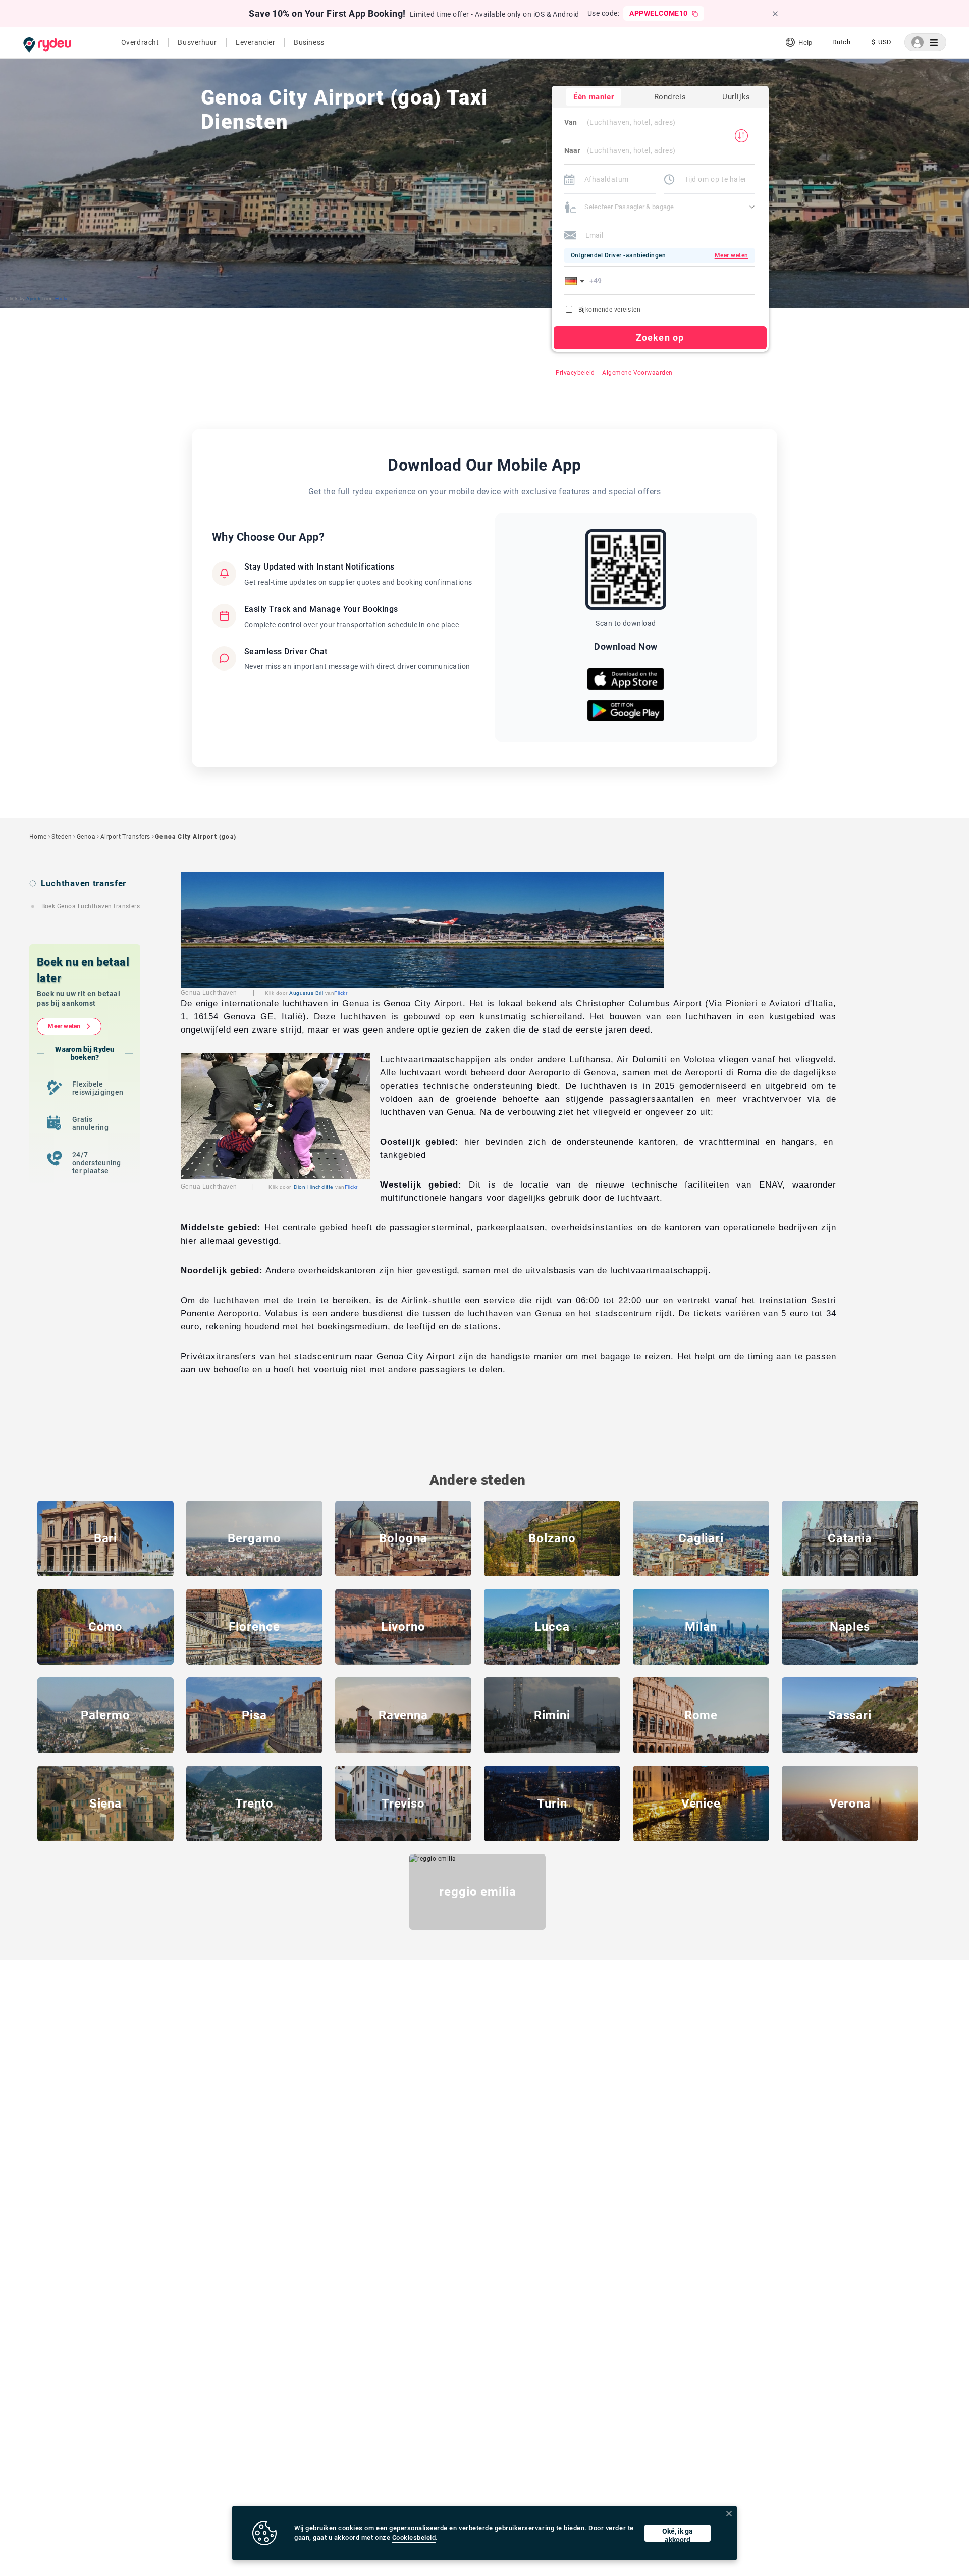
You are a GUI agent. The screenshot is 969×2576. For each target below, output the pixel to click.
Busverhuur (197, 42)
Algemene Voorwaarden (637, 373)
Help (805, 43)
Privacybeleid (575, 373)
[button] (576, 281)
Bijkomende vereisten (610, 310)
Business (309, 42)
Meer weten (64, 1026)
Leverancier (255, 42)
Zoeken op (660, 338)
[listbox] (841, 42)
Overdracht (140, 42)
